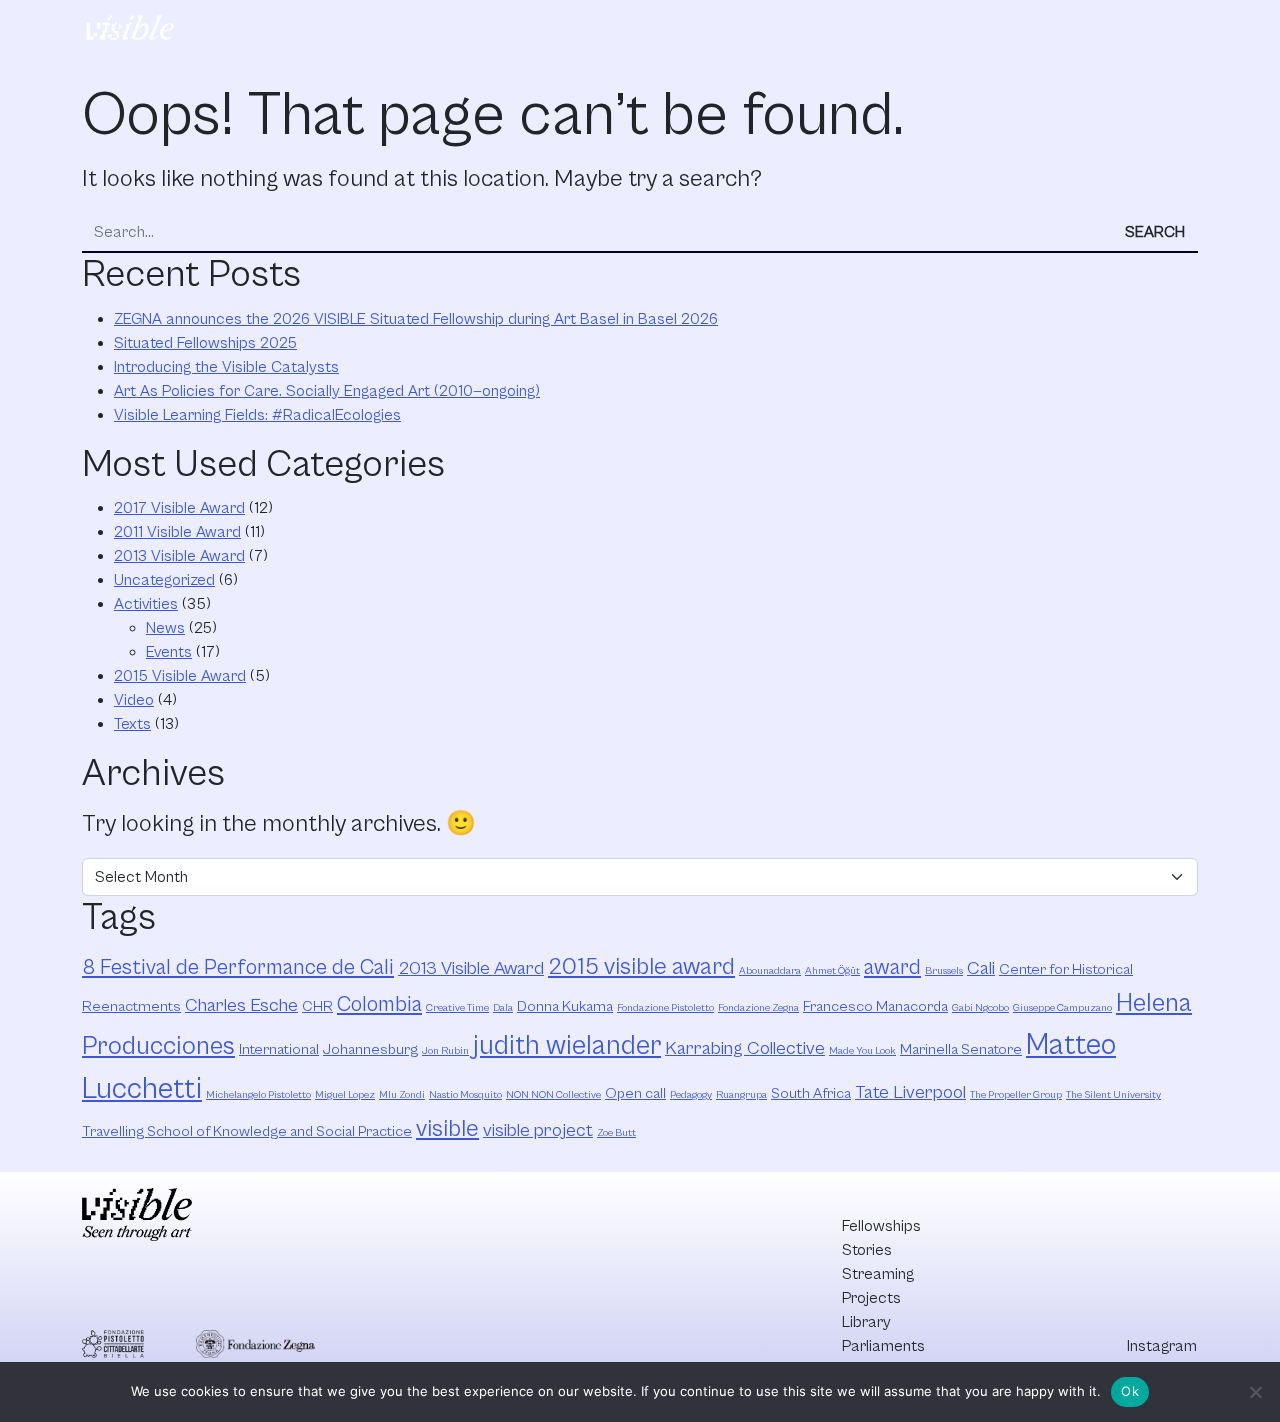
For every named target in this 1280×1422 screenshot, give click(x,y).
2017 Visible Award (179, 508)
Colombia (379, 1004)
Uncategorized (164, 580)
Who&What (975, 31)
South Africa (811, 1093)
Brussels (944, 971)
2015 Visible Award (180, 676)
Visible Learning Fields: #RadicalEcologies (257, 415)
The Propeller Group (1016, 1095)
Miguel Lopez (345, 1095)
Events (169, 652)
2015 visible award (641, 967)
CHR (317, 1006)
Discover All (1113, 31)
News (165, 628)
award (892, 967)
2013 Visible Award (179, 556)
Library (762, 31)
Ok (1130, 1391)
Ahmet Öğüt (832, 971)
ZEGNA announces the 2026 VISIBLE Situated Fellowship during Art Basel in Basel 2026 (416, 319)
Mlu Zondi (402, 1095)
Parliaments (860, 31)
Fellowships (389, 31)
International (279, 1049)
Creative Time (457, 1008)
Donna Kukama (565, 1006)
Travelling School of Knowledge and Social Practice (247, 1131)
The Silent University (1113, 1095)
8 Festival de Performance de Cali (238, 967)
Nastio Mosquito (465, 1095)
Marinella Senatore (961, 1049)
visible (447, 1129)
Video (134, 700)
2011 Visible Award (177, 532)
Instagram (1162, 1346)
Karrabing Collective (745, 1048)
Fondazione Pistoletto (665, 1008)
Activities (146, 604)
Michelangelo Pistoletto (258, 1095)
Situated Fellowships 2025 (205, 343)
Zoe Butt (616, 1133)
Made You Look (862, 1051)
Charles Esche (241, 1005)
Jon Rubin (445, 1051)
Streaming (579, 31)
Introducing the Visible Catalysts (226, 367)
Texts (132, 724)
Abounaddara (770, 971)
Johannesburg (370, 1049)
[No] (1255, 1392)
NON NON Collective (553, 1095)
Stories (486, 31)
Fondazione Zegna (758, 1008)
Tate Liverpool (910, 1092)
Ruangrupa (741, 1095)
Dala (503, 1008)
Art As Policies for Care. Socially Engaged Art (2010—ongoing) (327, 391)
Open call (635, 1093)
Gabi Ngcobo (980, 1008)
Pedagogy (691, 1095)
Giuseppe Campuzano (1062, 1008)
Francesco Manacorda (875, 1006)
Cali (981, 968)
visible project (538, 1130)
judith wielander (567, 1046)
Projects (676, 31)
